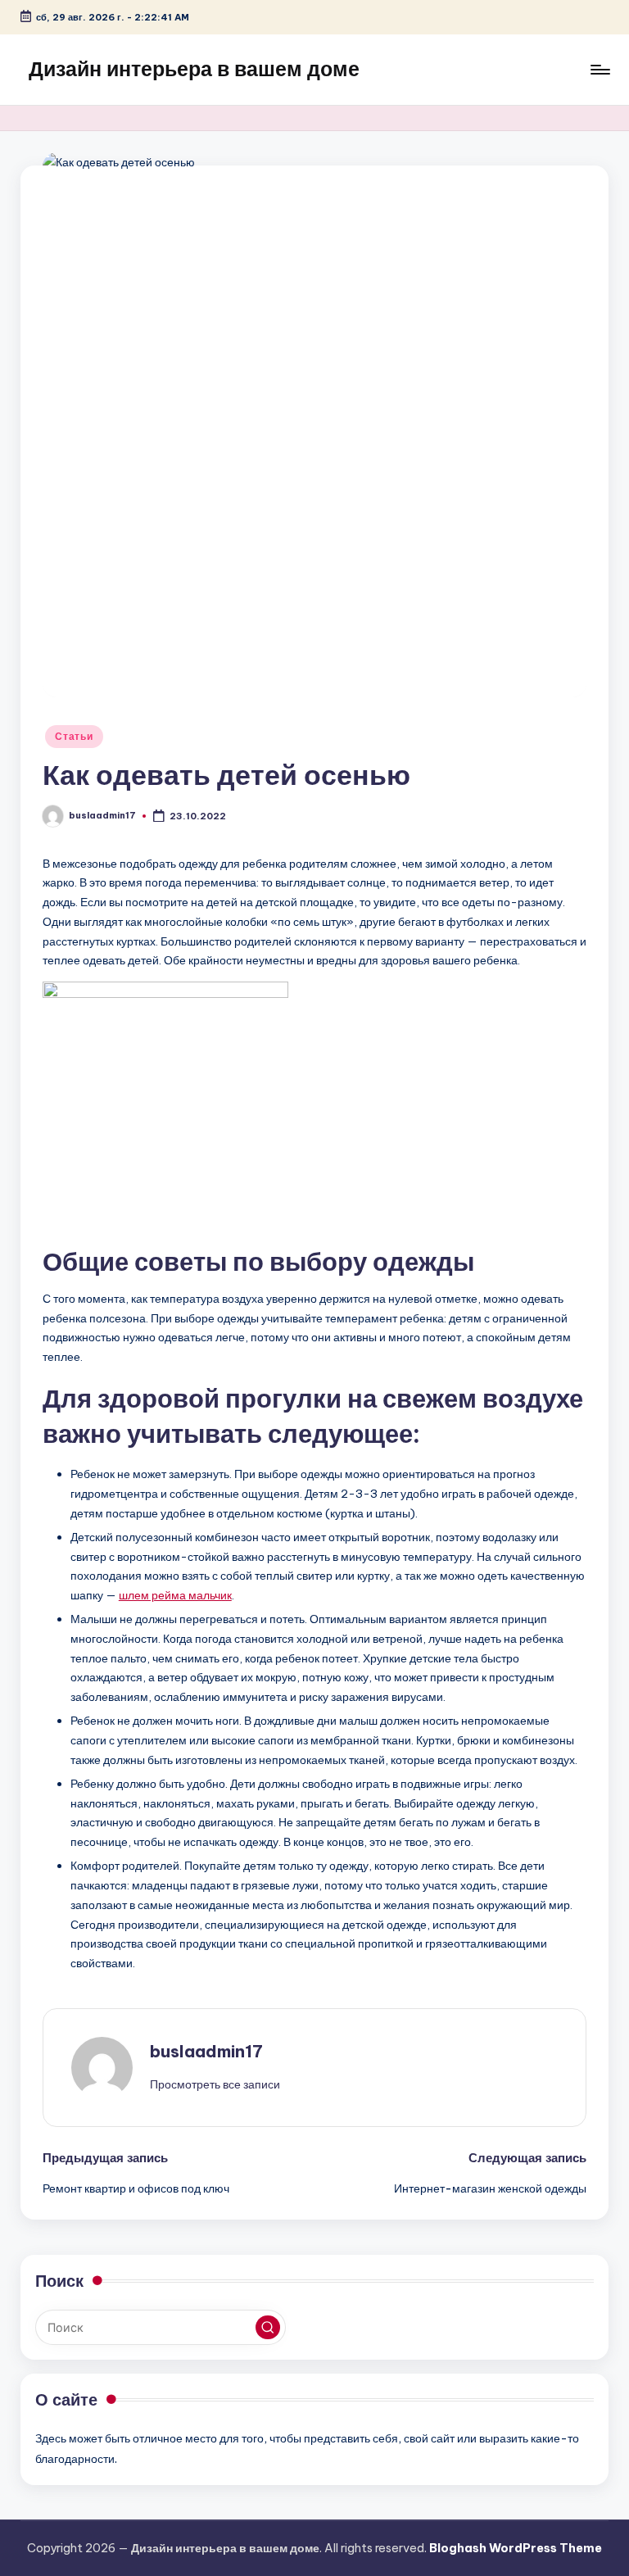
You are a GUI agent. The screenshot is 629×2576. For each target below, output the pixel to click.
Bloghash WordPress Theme (516, 2548)
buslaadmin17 (206, 2051)
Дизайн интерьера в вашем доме (194, 69)
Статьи (74, 736)
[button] (215, 2084)
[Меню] (599, 70)
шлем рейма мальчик (175, 1595)
